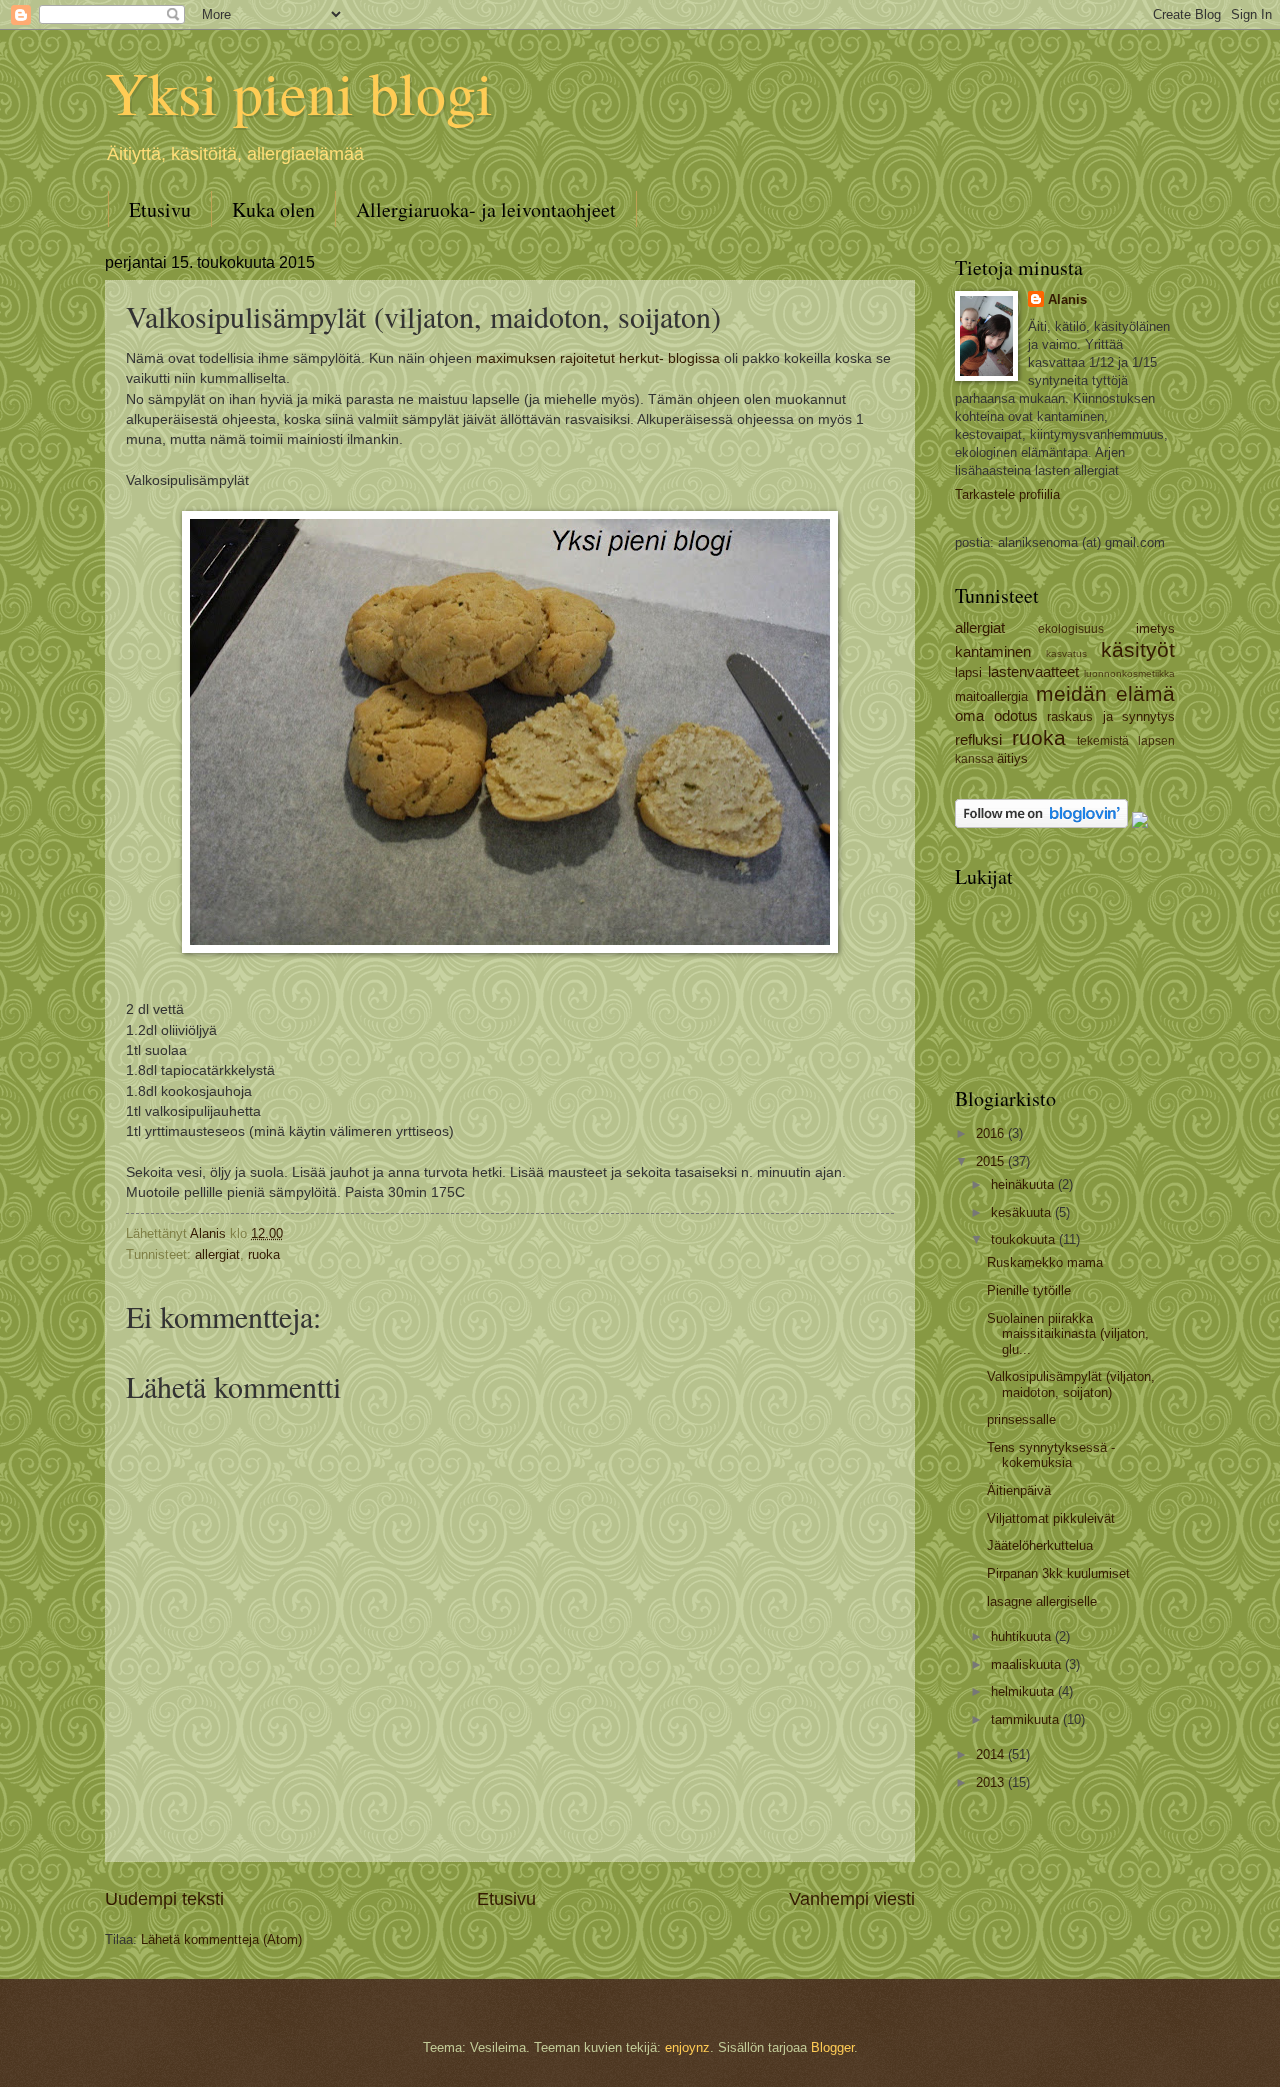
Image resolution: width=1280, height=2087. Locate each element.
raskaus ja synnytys (1111, 716)
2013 (992, 1782)
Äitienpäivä (1019, 1490)
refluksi (978, 739)
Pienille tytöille (1029, 1290)
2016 (992, 1133)
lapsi (968, 672)
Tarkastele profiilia (1007, 494)
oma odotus (996, 715)
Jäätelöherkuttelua (1040, 1545)
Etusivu (160, 209)
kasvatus (1066, 653)
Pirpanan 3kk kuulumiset (1058, 1573)
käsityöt (1138, 649)
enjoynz (687, 2047)
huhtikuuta (1023, 1636)
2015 (992, 1161)
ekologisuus (1071, 629)
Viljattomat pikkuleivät (1051, 1518)
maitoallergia (991, 696)
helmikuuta (1024, 1691)
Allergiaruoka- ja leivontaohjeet (486, 209)
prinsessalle (1021, 1419)
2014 (992, 1754)
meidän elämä (1106, 693)
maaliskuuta (1028, 1664)
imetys (1155, 628)
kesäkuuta (1023, 1212)
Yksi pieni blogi (299, 92)
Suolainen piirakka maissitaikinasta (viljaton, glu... (1068, 1334)
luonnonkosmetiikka (1129, 673)
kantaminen (993, 651)
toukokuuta (1025, 1239)
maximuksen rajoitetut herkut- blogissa (598, 358)
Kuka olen (273, 209)
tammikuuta (1027, 1719)
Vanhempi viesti (852, 1899)
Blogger (832, 2047)
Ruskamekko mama (1045, 1262)
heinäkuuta (1024, 1184)
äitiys (1012, 758)
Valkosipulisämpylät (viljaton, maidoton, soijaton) (1071, 1384)
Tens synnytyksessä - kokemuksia (1051, 1455)
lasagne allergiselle (1042, 1601)
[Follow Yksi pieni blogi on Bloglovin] (1041, 823)
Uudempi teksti (164, 1899)
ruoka (264, 1254)
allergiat (217, 1254)
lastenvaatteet (1033, 671)
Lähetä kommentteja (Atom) (221, 1939)
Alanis (1067, 299)
